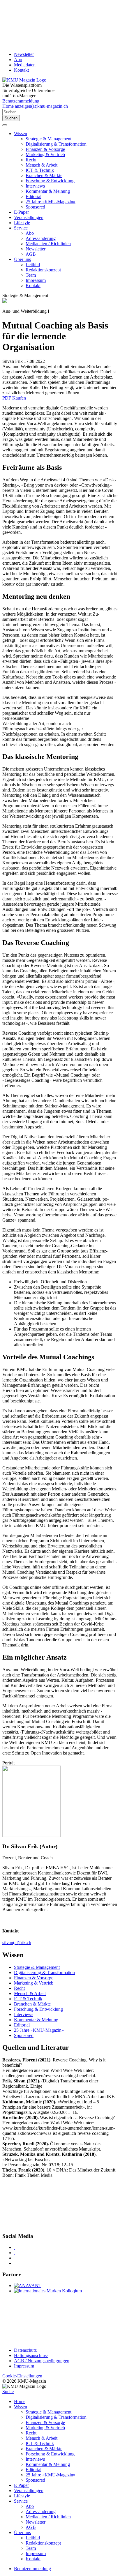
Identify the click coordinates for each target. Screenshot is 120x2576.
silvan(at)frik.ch (17, 1942)
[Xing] (15, 2258)
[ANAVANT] (28, 2286)
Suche (8, 2392)
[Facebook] (15, 2247)
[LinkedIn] (15, 2253)
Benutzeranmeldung (21, 101)
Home (20, 2401)
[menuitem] (66, 170)
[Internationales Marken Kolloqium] (48, 2291)
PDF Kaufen (14, 398)
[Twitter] (15, 2263)
